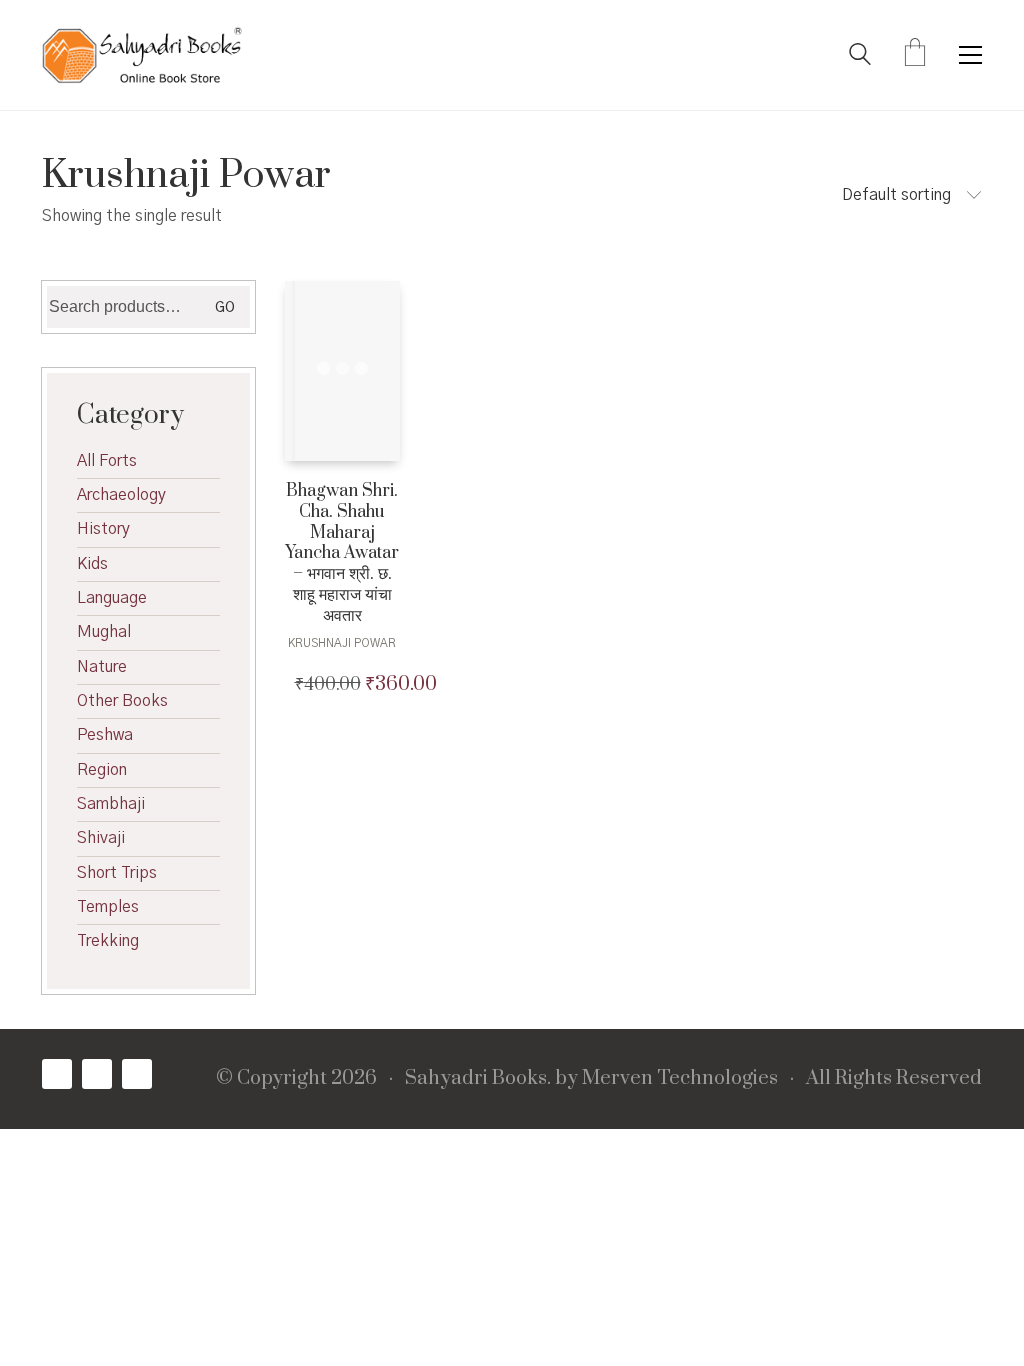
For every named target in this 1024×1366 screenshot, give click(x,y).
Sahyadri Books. (478, 1079)
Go (225, 308)
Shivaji (101, 838)
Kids (92, 564)
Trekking (108, 941)
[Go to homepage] (142, 55)
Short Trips (117, 873)
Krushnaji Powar (342, 643)
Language (112, 598)
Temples (108, 907)
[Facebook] (57, 1074)
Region (102, 770)
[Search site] (860, 57)
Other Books (122, 701)
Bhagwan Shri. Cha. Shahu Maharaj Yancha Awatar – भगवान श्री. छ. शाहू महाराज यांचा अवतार (342, 554)
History (103, 529)
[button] (970, 55)
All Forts (107, 461)
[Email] (137, 1074)
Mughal (104, 632)
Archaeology (121, 495)
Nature (102, 667)
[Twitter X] (97, 1074)
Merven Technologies (680, 1079)
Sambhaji (111, 804)
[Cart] (915, 55)
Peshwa (105, 735)
